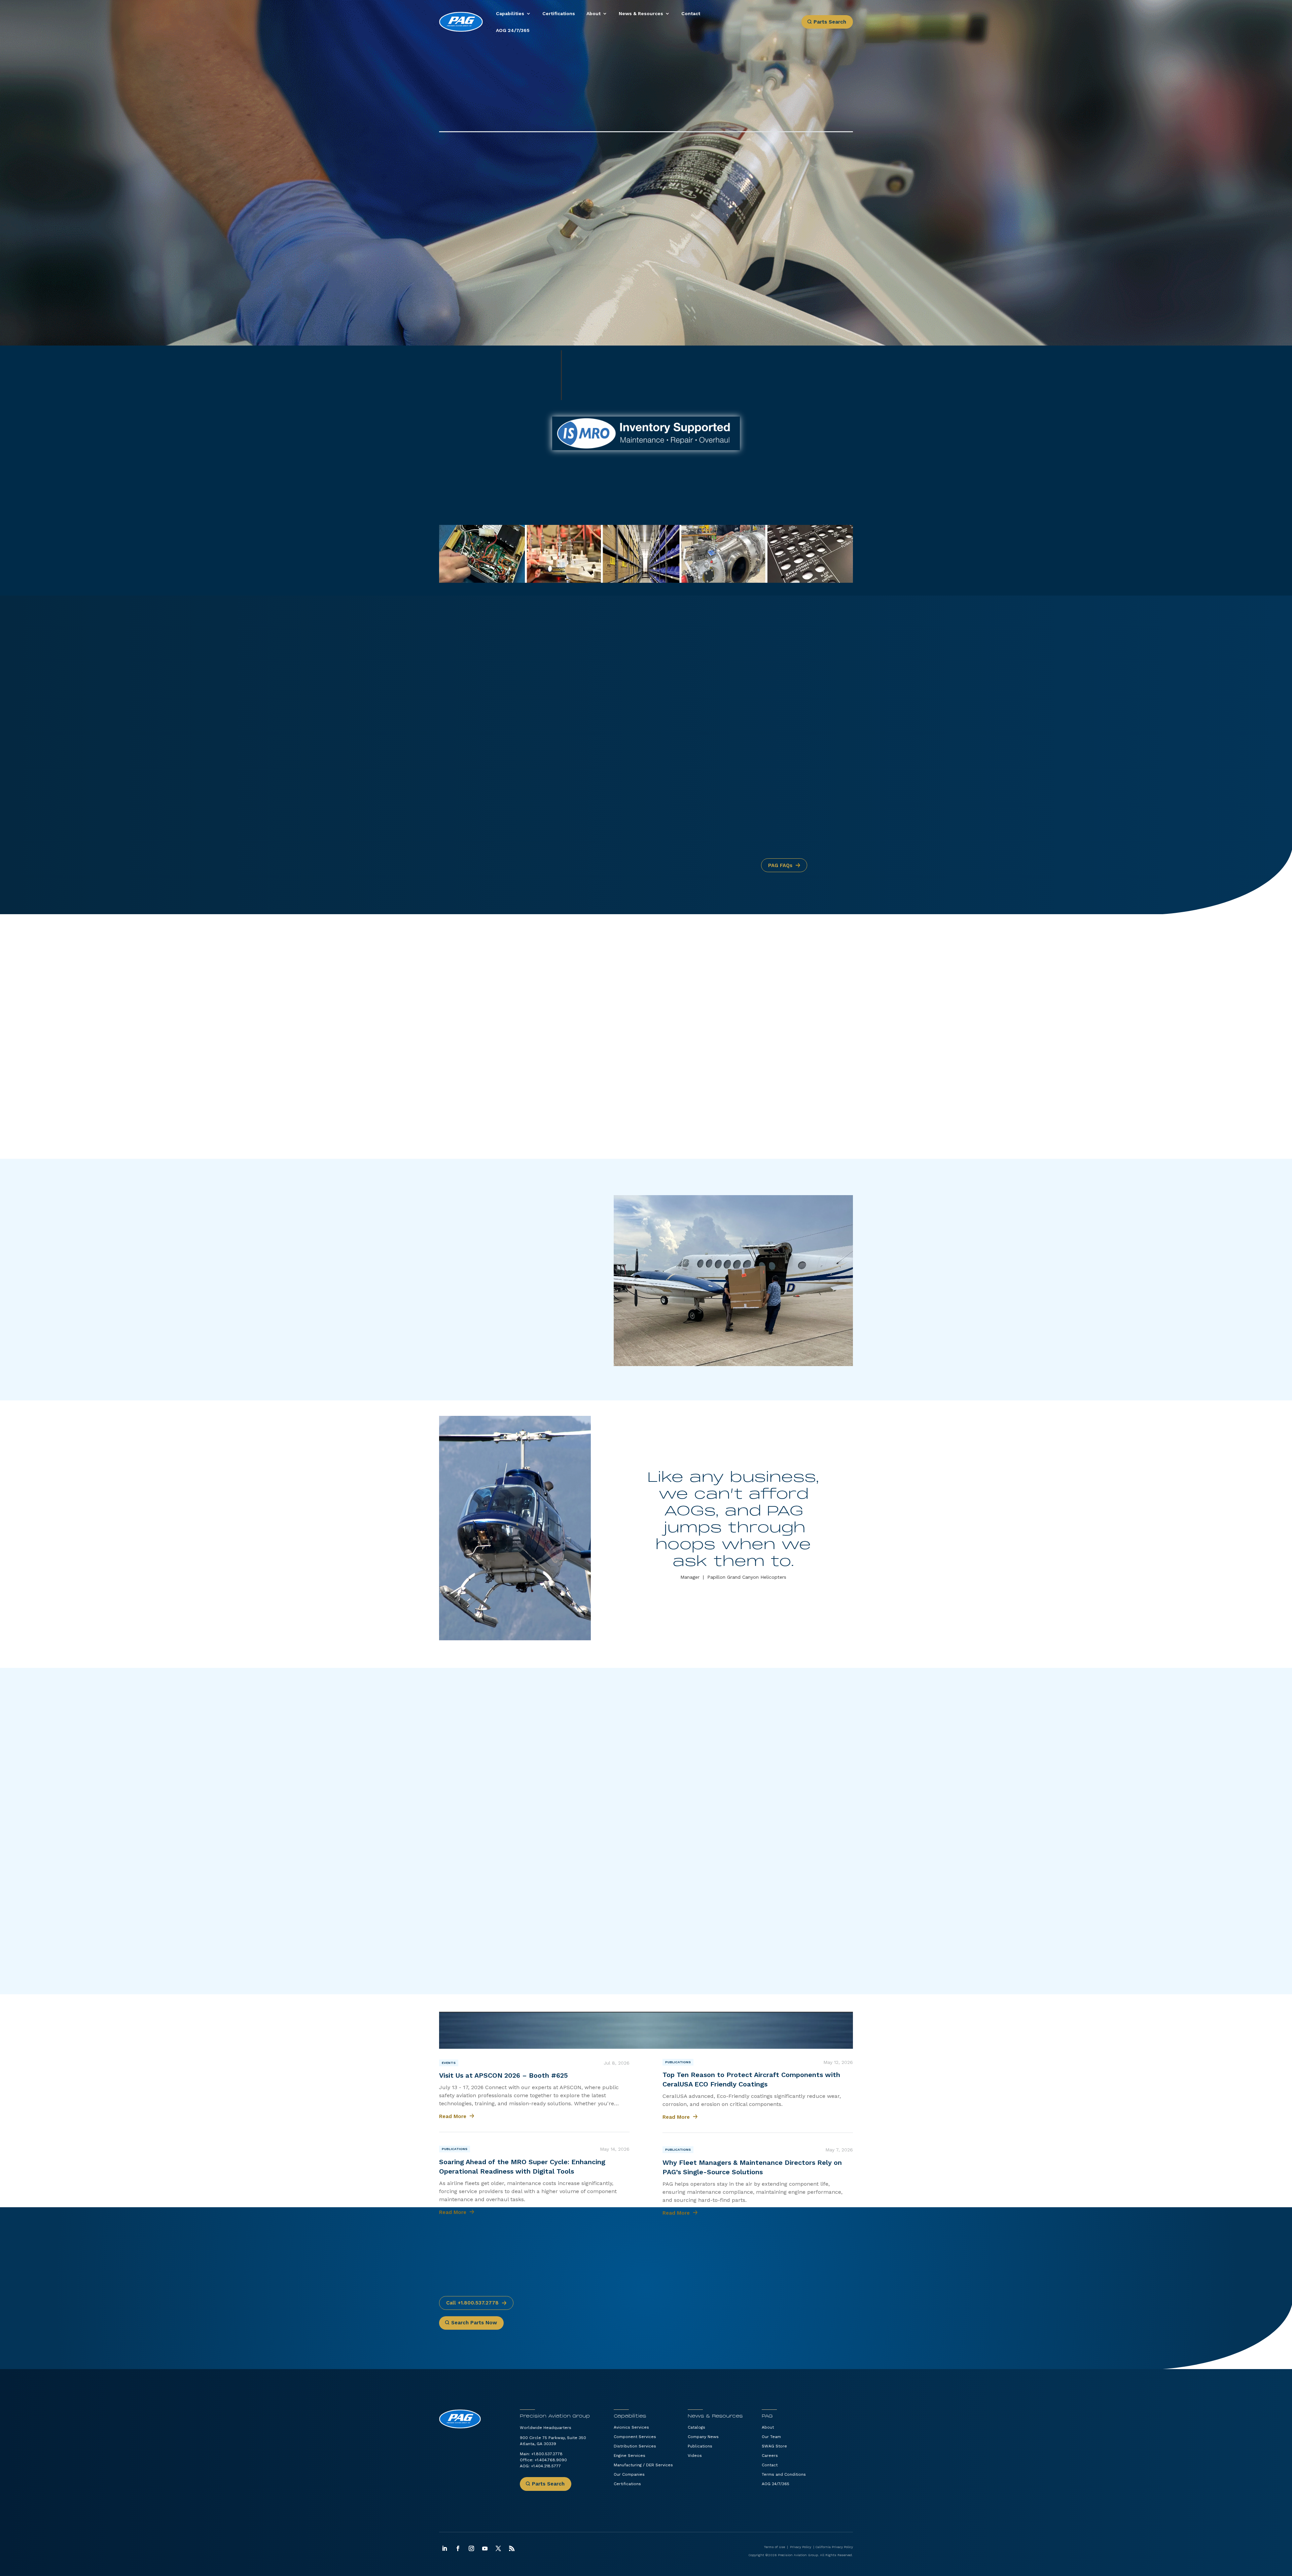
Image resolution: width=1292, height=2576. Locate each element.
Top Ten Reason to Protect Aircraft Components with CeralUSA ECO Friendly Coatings (751, 2079)
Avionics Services (631, 2427)
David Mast (726, 1690)
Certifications (559, 13)
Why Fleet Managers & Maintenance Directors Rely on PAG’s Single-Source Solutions (752, 2167)
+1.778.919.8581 (516, 727)
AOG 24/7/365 (513, 30)
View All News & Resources (788, 2029)
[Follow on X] (498, 2548)
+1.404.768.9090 (551, 2460)
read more (453, 2116)
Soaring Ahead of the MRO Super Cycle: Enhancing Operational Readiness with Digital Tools (522, 2167)
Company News (703, 2437)
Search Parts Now (474, 2323)
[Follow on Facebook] (458, 2548)
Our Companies (629, 2474)
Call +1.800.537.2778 (472, 2303)
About (594, 13)
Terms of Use (774, 2547)
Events (449, 2063)
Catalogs (696, 2427)
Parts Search (830, 22)
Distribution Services (635, 2446)
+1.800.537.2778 (547, 2454)
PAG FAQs (780, 865)
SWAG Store (774, 2446)
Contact (691, 13)
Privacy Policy (801, 2547)
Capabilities (510, 13)
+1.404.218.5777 (792, 391)
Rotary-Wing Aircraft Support (506, 685)
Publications (455, 2149)
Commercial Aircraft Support (504, 660)
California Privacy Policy (834, 2547)
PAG (767, 2416)
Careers (770, 2456)
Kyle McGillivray (716, 1699)
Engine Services (630, 2456)
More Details (681, 714)
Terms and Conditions (784, 2474)
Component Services (635, 2437)
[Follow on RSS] (512, 2548)
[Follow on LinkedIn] (444, 2548)
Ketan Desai (633, 1699)
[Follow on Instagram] (471, 2548)
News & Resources (641, 13)
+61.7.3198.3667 (515, 739)
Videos (695, 2456)
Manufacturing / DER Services (643, 2465)
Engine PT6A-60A (806, 2282)
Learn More (460, 1321)
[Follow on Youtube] (485, 2548)
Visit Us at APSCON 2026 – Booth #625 (504, 2075)
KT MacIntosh (572, 1699)
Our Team (771, 2437)
